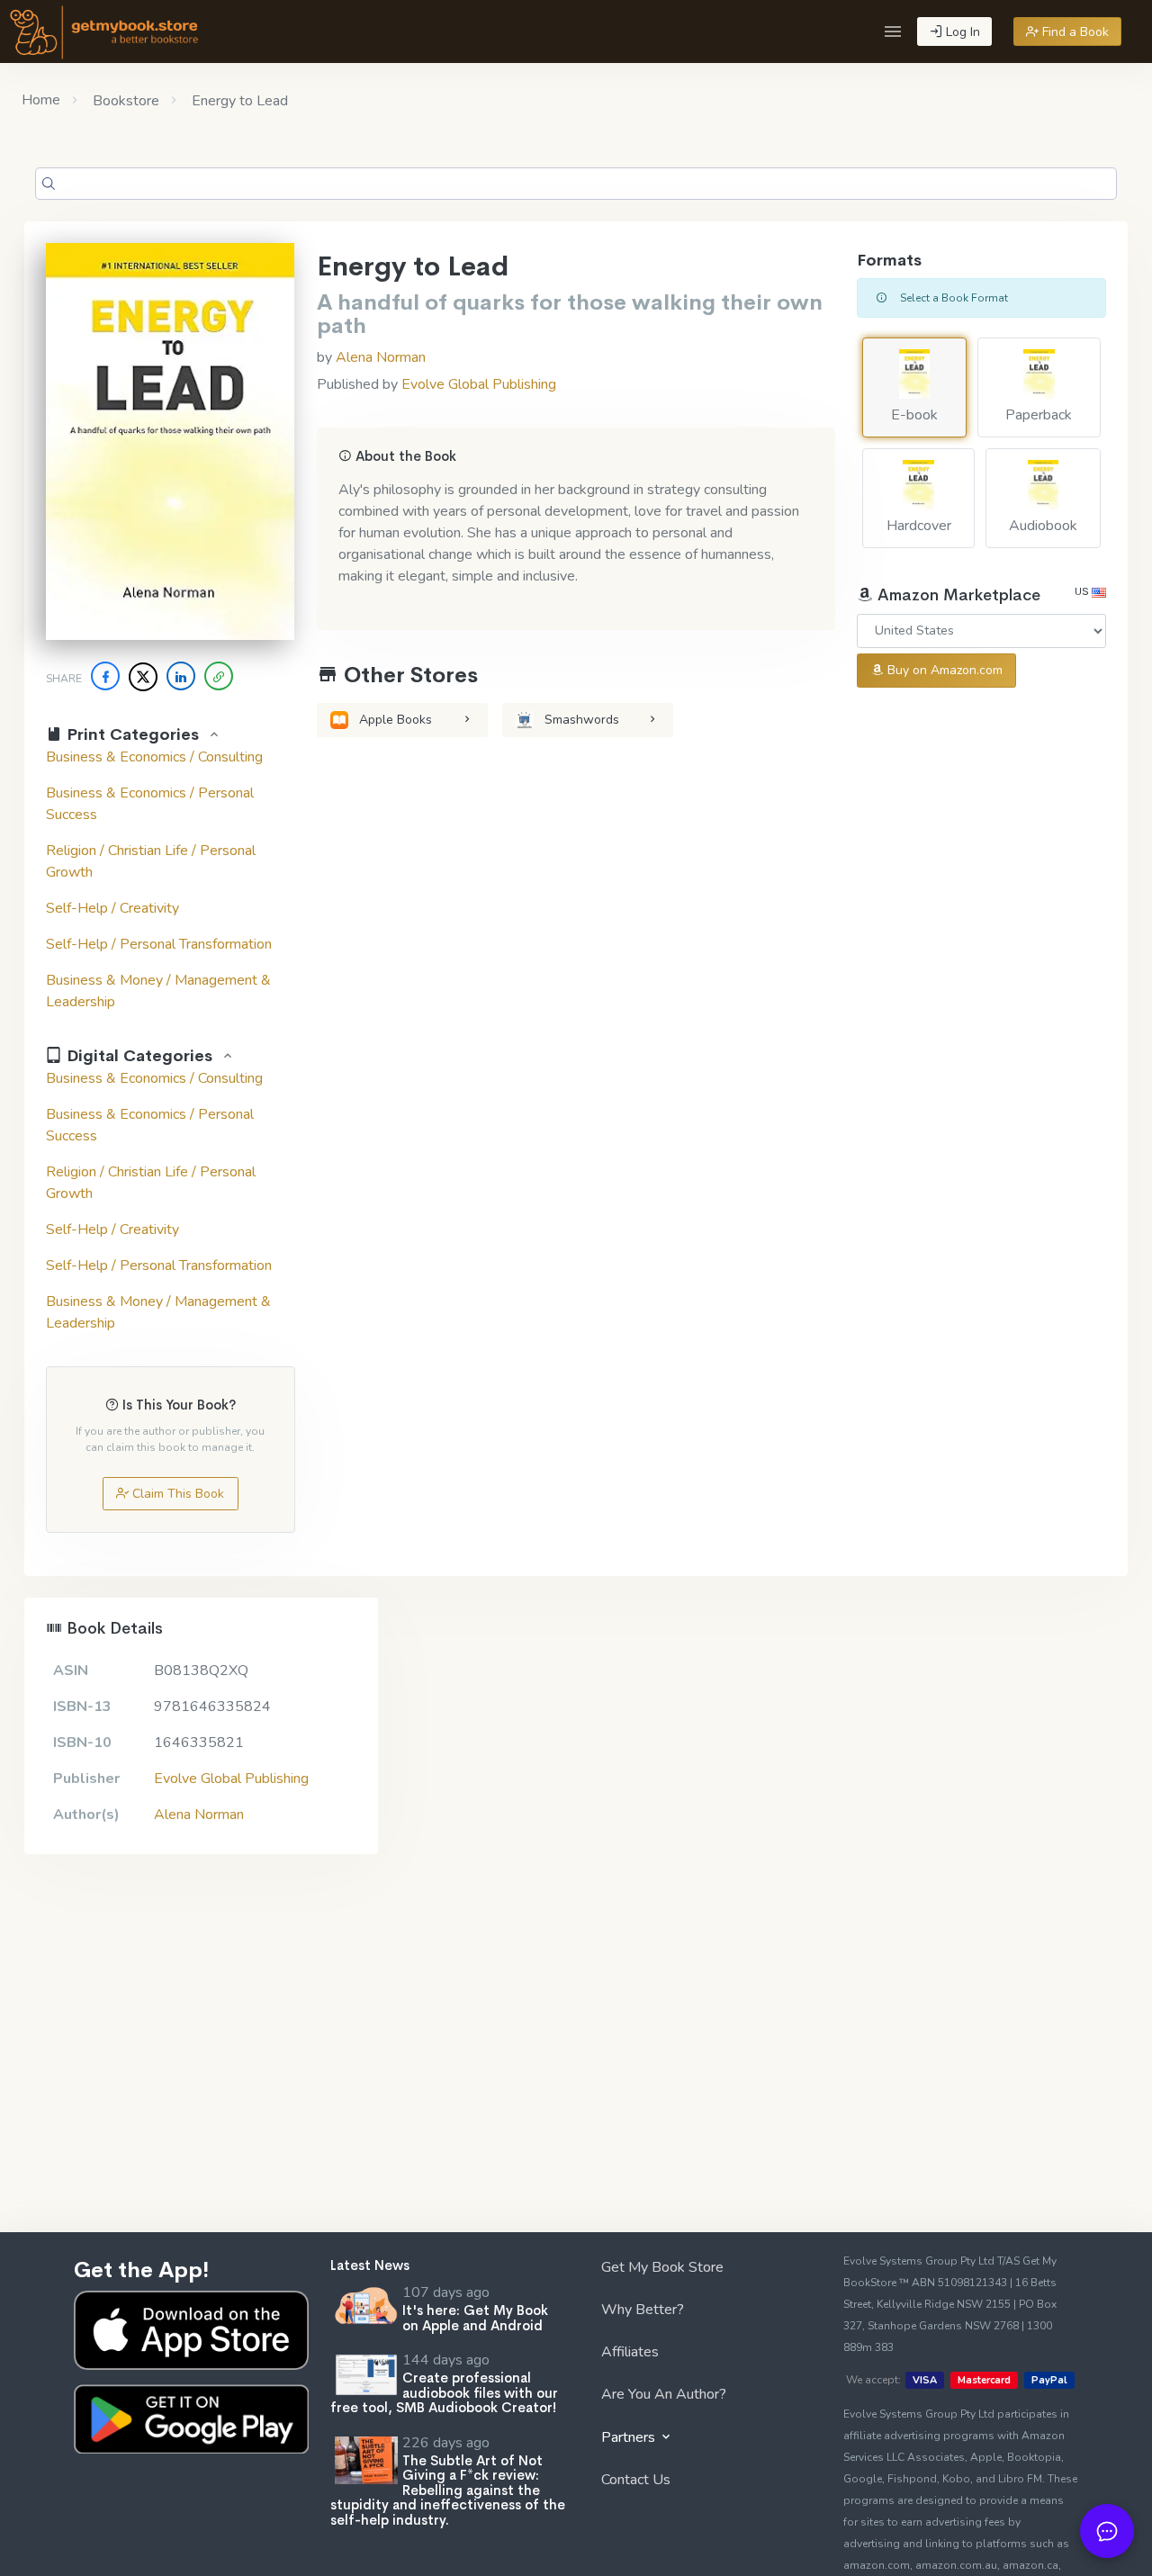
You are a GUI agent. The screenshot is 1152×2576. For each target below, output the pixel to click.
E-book (914, 415)
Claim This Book (176, 1494)
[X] (143, 677)
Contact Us (636, 2480)
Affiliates (630, 2352)
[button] (893, 32)
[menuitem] (704, 2270)
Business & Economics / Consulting (154, 757)
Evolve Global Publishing (479, 384)
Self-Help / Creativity (112, 908)
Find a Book (1074, 32)
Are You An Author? (664, 2394)
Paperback (1039, 415)
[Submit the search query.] (49, 184)
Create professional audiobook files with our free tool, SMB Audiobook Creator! (444, 2392)
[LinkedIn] (181, 676)
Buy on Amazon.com (943, 670)
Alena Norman (381, 357)
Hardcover (919, 526)
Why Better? (643, 2310)
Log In (961, 32)
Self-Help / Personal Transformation (159, 944)
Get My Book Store (662, 2267)
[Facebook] (105, 676)
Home (41, 100)
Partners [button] (630, 2437)
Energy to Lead (238, 101)
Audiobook (1043, 526)
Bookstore (124, 101)
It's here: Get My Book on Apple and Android (475, 2318)
